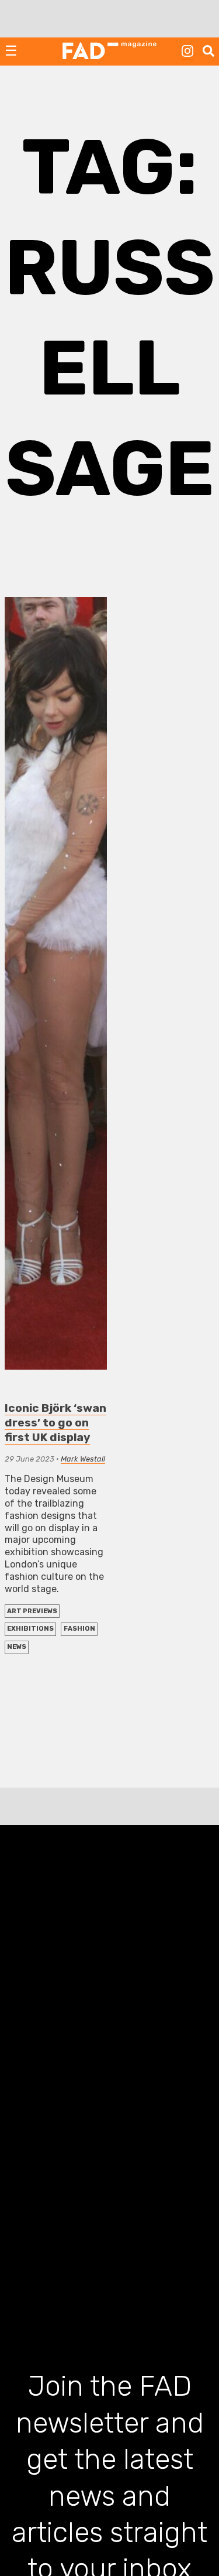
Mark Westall (83, 1459)
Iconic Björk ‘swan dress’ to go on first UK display (55, 1423)
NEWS (17, 1647)
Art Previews (32, 1611)
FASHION (79, 1629)
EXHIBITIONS (30, 1629)
